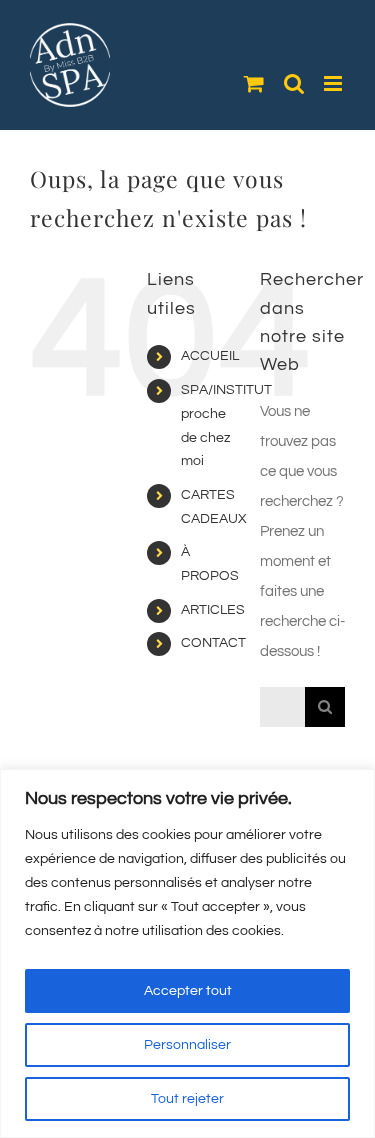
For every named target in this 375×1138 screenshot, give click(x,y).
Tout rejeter (187, 1099)
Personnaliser (187, 1045)
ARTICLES (213, 610)
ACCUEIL (210, 356)
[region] (187, 953)
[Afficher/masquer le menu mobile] (334, 83)
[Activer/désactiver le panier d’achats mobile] (254, 83)
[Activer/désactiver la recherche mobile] (294, 83)
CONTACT (213, 643)
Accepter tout (188, 991)
